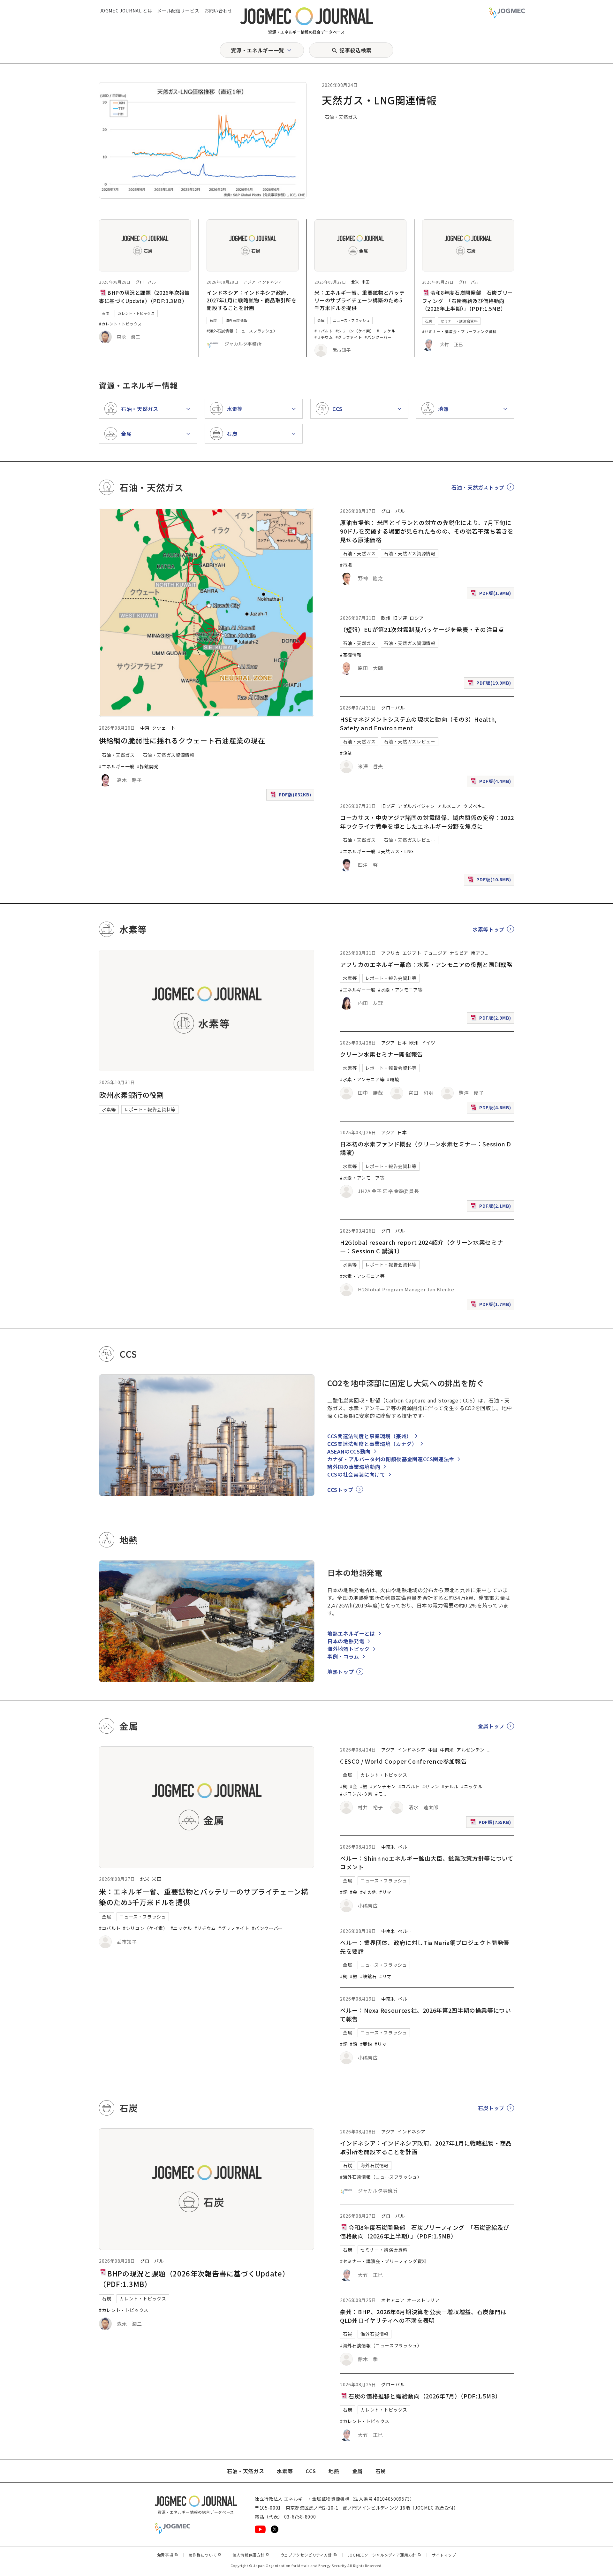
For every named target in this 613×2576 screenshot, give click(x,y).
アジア (249, 282)
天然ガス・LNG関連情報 (379, 100)
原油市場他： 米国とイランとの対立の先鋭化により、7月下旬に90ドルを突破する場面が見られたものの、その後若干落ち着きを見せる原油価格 (427, 531)
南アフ (478, 953)
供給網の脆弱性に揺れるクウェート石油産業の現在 (182, 740)
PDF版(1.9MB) (492, 594)
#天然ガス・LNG (396, 851)
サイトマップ (444, 2555)
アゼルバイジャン (416, 806)
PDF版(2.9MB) (492, 1019)
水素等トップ (488, 929)
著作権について (205, 2555)
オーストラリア (423, 2300)
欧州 (386, 618)
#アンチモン (383, 1786)
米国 (366, 282)
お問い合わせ (218, 11)
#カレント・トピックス (120, 324)
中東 (145, 728)
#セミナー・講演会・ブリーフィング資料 (459, 331)
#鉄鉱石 (369, 1976)
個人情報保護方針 (251, 2555)
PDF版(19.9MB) (490, 684)
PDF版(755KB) (491, 1823)
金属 (321, 320)
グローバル (146, 282)
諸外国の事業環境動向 (354, 1467)
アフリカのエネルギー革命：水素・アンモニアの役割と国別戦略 (426, 964)
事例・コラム (343, 1656)
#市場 (346, 565)
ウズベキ (473, 806)
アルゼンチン (471, 1750)
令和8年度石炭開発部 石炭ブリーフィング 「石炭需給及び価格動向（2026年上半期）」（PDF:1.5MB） (468, 300)
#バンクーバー (378, 337)
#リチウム (324, 337)
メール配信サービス (178, 11)
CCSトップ (340, 1490)
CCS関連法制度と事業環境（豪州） (370, 1436)
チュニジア (435, 953)
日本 (402, 1043)
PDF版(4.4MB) (492, 783)
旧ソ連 (400, 618)
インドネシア (270, 282)
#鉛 (354, 2044)
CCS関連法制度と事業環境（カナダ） (372, 1444)
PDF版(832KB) (291, 796)
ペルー (405, 1847)
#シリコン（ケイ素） (355, 331)
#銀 (364, 1786)
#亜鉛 (366, 2044)
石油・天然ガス (341, 117)
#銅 (344, 1786)
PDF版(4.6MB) (492, 1109)
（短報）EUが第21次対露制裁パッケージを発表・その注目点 (422, 629)
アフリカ (391, 953)
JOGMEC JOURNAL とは (126, 11)
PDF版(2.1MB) (492, 1207)
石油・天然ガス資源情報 (168, 755)
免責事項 (168, 2555)
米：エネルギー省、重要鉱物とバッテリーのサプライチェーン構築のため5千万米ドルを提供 (360, 300)
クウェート (164, 728)
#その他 (369, 1892)
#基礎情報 (351, 655)
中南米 (447, 1750)
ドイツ (428, 1043)
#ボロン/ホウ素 (356, 1794)
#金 (354, 1786)
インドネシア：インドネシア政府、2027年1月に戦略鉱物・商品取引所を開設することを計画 (251, 300)
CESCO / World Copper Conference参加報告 (403, 1761)
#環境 (393, 1079)
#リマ (385, 1892)
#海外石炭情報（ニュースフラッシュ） (242, 331)
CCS (311, 2471)
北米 (355, 282)
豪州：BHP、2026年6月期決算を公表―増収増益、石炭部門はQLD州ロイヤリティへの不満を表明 (423, 2316)
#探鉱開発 (148, 766)
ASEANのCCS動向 (349, 1451)
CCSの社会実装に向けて (356, 1474)
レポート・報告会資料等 (150, 1109)
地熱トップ (341, 1672)
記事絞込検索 (355, 50)
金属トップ (491, 1726)
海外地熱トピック (348, 1649)
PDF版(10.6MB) (490, 881)
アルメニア (449, 806)
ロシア (417, 618)
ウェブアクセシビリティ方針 (309, 2555)
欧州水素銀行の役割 (132, 1095)
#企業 (346, 753)
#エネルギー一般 (117, 766)
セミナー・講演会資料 (459, 321)
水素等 (109, 1109)
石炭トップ (491, 2108)
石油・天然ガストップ (478, 487)
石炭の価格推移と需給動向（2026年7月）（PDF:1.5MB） (425, 2396)
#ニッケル (386, 331)
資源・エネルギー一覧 (257, 50)
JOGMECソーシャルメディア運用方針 (385, 2555)
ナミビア (459, 953)
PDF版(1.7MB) (492, 1306)
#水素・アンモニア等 (400, 990)
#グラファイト (349, 337)
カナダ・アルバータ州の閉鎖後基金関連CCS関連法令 (391, 1459)
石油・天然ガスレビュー (409, 741)
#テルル (450, 1786)
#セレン (431, 1786)
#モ (379, 1794)
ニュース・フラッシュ (351, 320)
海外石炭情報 (237, 320)
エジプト (412, 953)
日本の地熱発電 (346, 1641)
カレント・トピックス (136, 313)
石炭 (106, 313)
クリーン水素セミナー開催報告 (382, 1054)
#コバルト (324, 331)
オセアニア (393, 2300)
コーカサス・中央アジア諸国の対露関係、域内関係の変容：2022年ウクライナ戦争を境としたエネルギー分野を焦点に (427, 822)
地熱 (334, 2471)
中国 (433, 1750)
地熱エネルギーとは (351, 1633)
